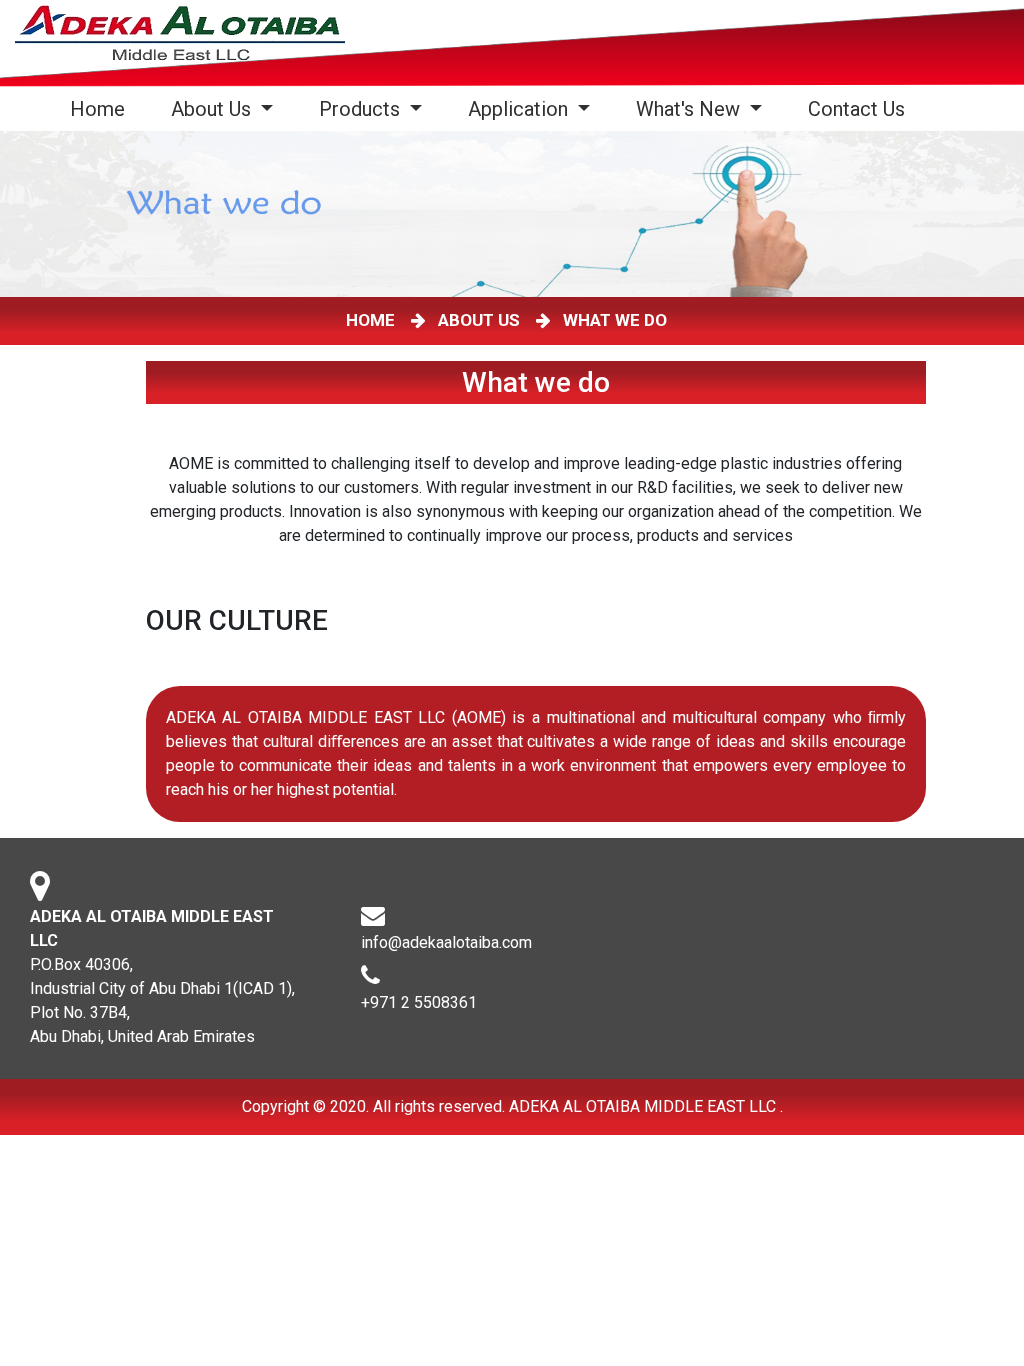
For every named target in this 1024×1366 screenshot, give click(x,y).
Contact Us (856, 109)
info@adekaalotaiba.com (446, 942)
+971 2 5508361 (419, 1002)
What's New (690, 109)
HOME (374, 320)
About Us (213, 109)
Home (101, 108)
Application (520, 109)
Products (362, 109)
